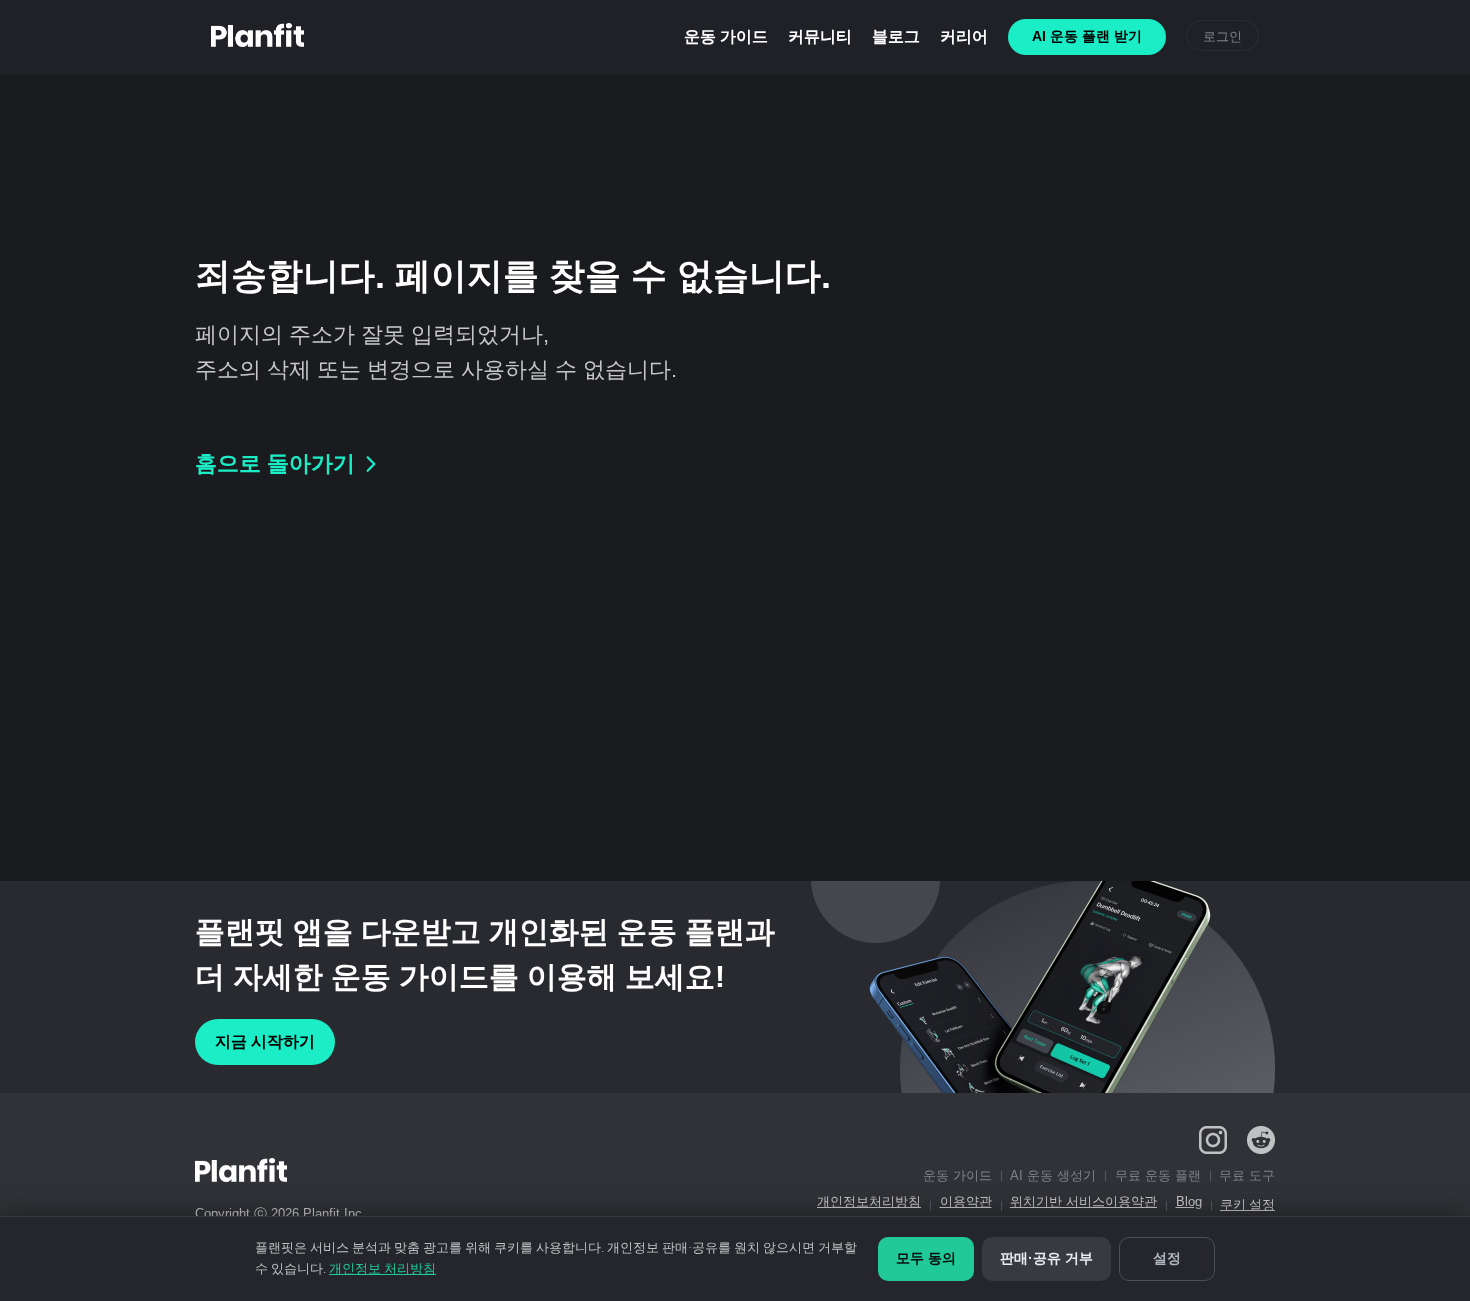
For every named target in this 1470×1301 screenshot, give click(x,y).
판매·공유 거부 (1046, 1258)
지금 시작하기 (265, 1041)
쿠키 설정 (1247, 1204)
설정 (1167, 1258)
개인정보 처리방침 (382, 1268)
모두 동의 (926, 1258)
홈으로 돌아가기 (275, 463)
